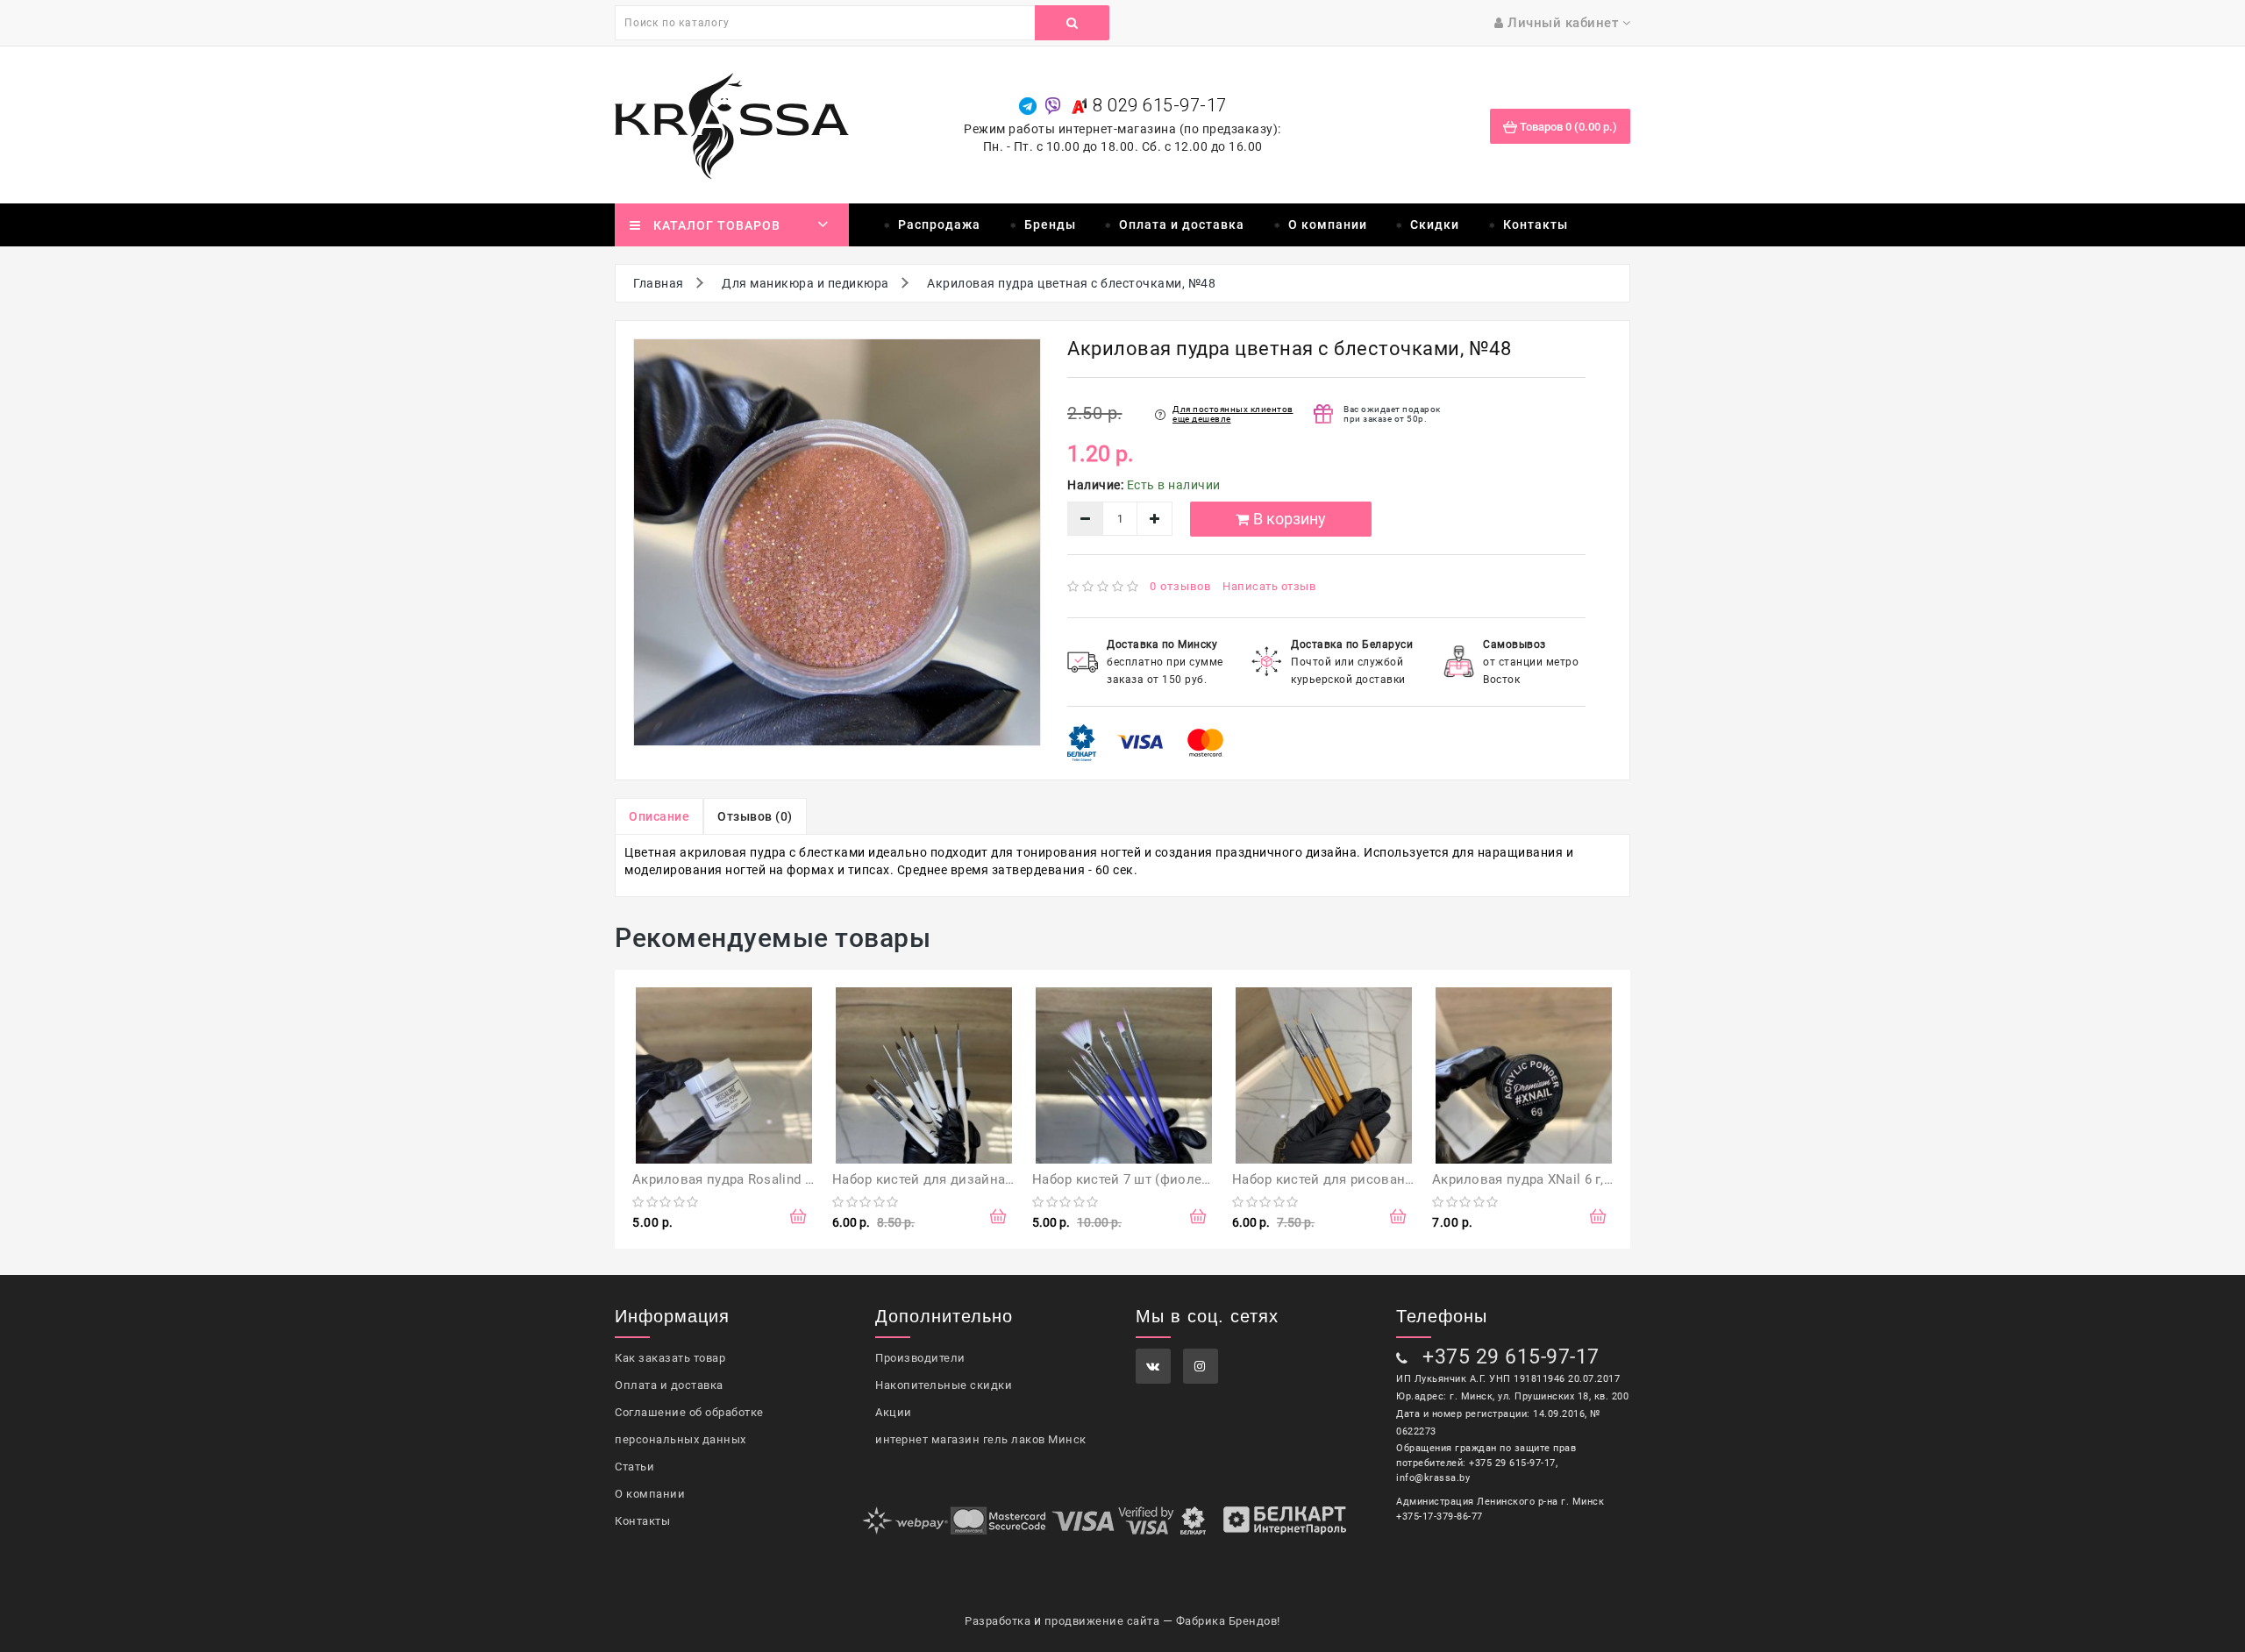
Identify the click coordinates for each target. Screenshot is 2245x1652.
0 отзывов (1180, 586)
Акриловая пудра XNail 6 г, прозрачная (1557, 1179)
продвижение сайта (1102, 1621)
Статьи (634, 1467)
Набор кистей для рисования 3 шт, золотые (1374, 1179)
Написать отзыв (1269, 586)
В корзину (1290, 519)
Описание (659, 816)
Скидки (1435, 224)
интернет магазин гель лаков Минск (981, 1439)
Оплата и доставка (1182, 224)
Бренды (1050, 224)
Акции (894, 1412)
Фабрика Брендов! (1228, 1621)
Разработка (998, 1621)
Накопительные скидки (944, 1385)
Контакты (1536, 224)
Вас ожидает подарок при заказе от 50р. (1392, 414)
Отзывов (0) (755, 816)
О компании (1328, 224)
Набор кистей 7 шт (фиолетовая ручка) (1158, 1179)
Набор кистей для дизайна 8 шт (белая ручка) (980, 1179)
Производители (920, 1358)
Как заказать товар (670, 1358)
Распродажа (939, 224)
